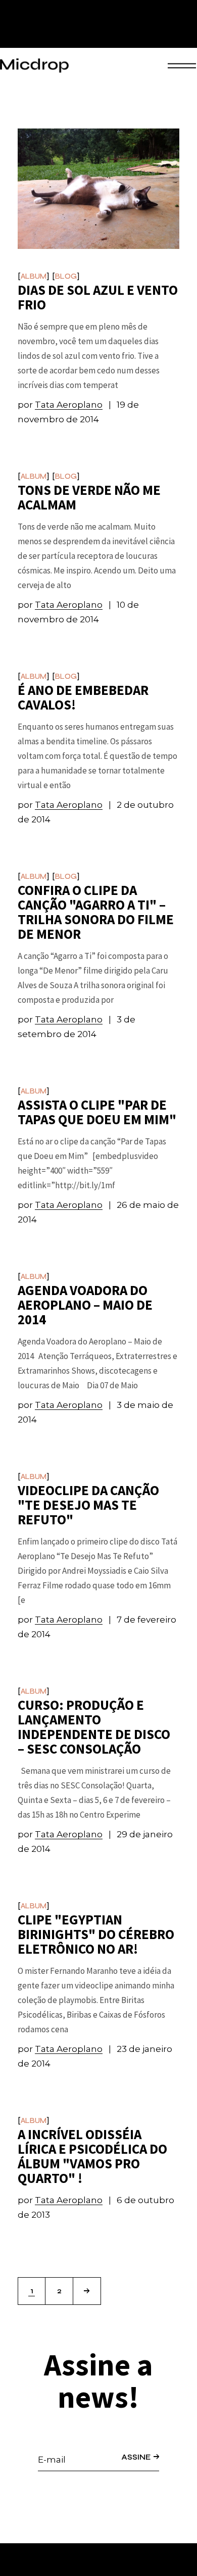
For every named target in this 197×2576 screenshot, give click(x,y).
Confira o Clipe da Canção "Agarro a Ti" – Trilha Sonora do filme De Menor (96, 912)
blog (66, 276)
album (34, 276)
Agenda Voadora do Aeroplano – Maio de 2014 (85, 1305)
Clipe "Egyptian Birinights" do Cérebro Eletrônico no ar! (96, 1934)
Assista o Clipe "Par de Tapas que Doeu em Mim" (97, 1112)
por (60, 405)
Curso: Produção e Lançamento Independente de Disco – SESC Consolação (94, 1727)
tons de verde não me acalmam (89, 497)
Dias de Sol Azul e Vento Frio (98, 297)
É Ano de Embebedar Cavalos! (83, 697)
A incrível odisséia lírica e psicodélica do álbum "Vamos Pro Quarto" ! (92, 2156)
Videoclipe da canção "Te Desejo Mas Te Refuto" (88, 1505)
